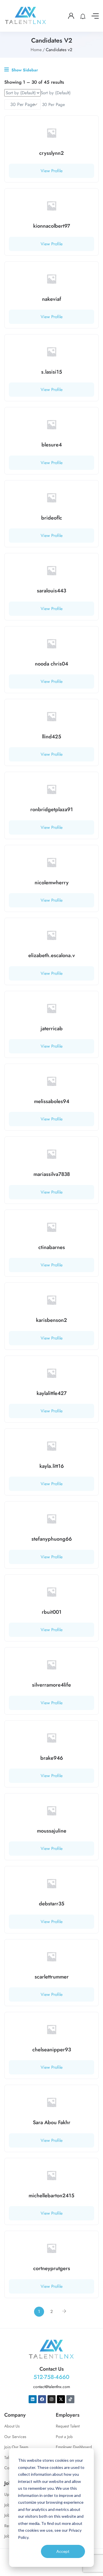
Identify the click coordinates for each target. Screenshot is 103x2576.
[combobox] (56, 93)
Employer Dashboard (74, 2447)
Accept (63, 2551)
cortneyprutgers (52, 2268)
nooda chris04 (51, 664)
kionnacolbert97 (52, 226)
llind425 (52, 737)
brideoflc (52, 518)
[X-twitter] (61, 2399)
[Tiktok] (70, 2399)
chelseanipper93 (52, 2050)
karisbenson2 (51, 1320)
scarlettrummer (52, 1977)
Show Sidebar (24, 70)
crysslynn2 (51, 153)
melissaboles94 (52, 1101)
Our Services (15, 2437)
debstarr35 (52, 1904)
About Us (12, 2426)
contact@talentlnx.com (52, 2387)
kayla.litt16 (52, 1466)
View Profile (52, 171)
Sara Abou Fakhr (52, 2122)
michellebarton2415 (51, 2196)
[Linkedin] (33, 2399)
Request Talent (68, 2426)
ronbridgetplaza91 (52, 809)
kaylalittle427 (52, 1393)
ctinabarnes (52, 1247)
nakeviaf (52, 299)
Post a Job (64, 2437)
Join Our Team (16, 2447)
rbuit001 (52, 1612)
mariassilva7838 (52, 1174)
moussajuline (52, 1831)
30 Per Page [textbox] (53, 105)
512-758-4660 (51, 2377)
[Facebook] (42, 2399)
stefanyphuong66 (52, 1539)
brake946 (52, 1758)
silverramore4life (51, 1685)
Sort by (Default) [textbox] (56, 93)
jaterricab (52, 1029)
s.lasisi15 (52, 372)
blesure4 (52, 445)
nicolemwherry (52, 883)
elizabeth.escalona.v (52, 955)
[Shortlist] (90, 124)
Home (36, 50)
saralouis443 (51, 591)
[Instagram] (51, 2399)
